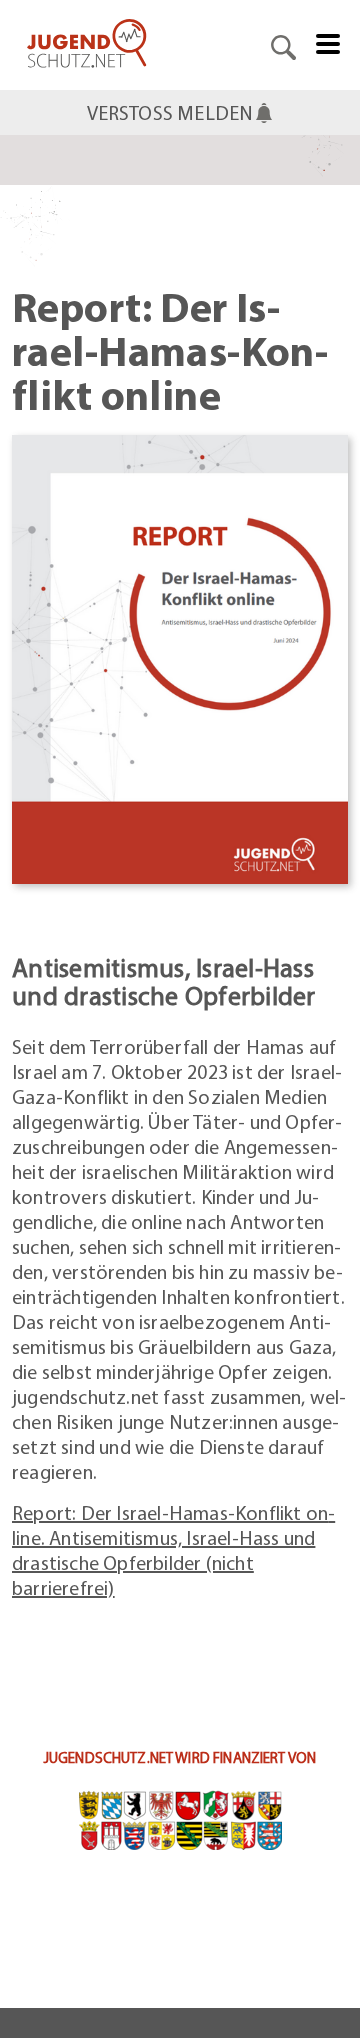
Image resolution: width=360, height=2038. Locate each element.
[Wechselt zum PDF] (180, 656)
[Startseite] (87, 45)
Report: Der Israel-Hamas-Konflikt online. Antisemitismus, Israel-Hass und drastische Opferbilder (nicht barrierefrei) (173, 1550)
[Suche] (283, 45)
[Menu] (328, 42)
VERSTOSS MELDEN (170, 112)
